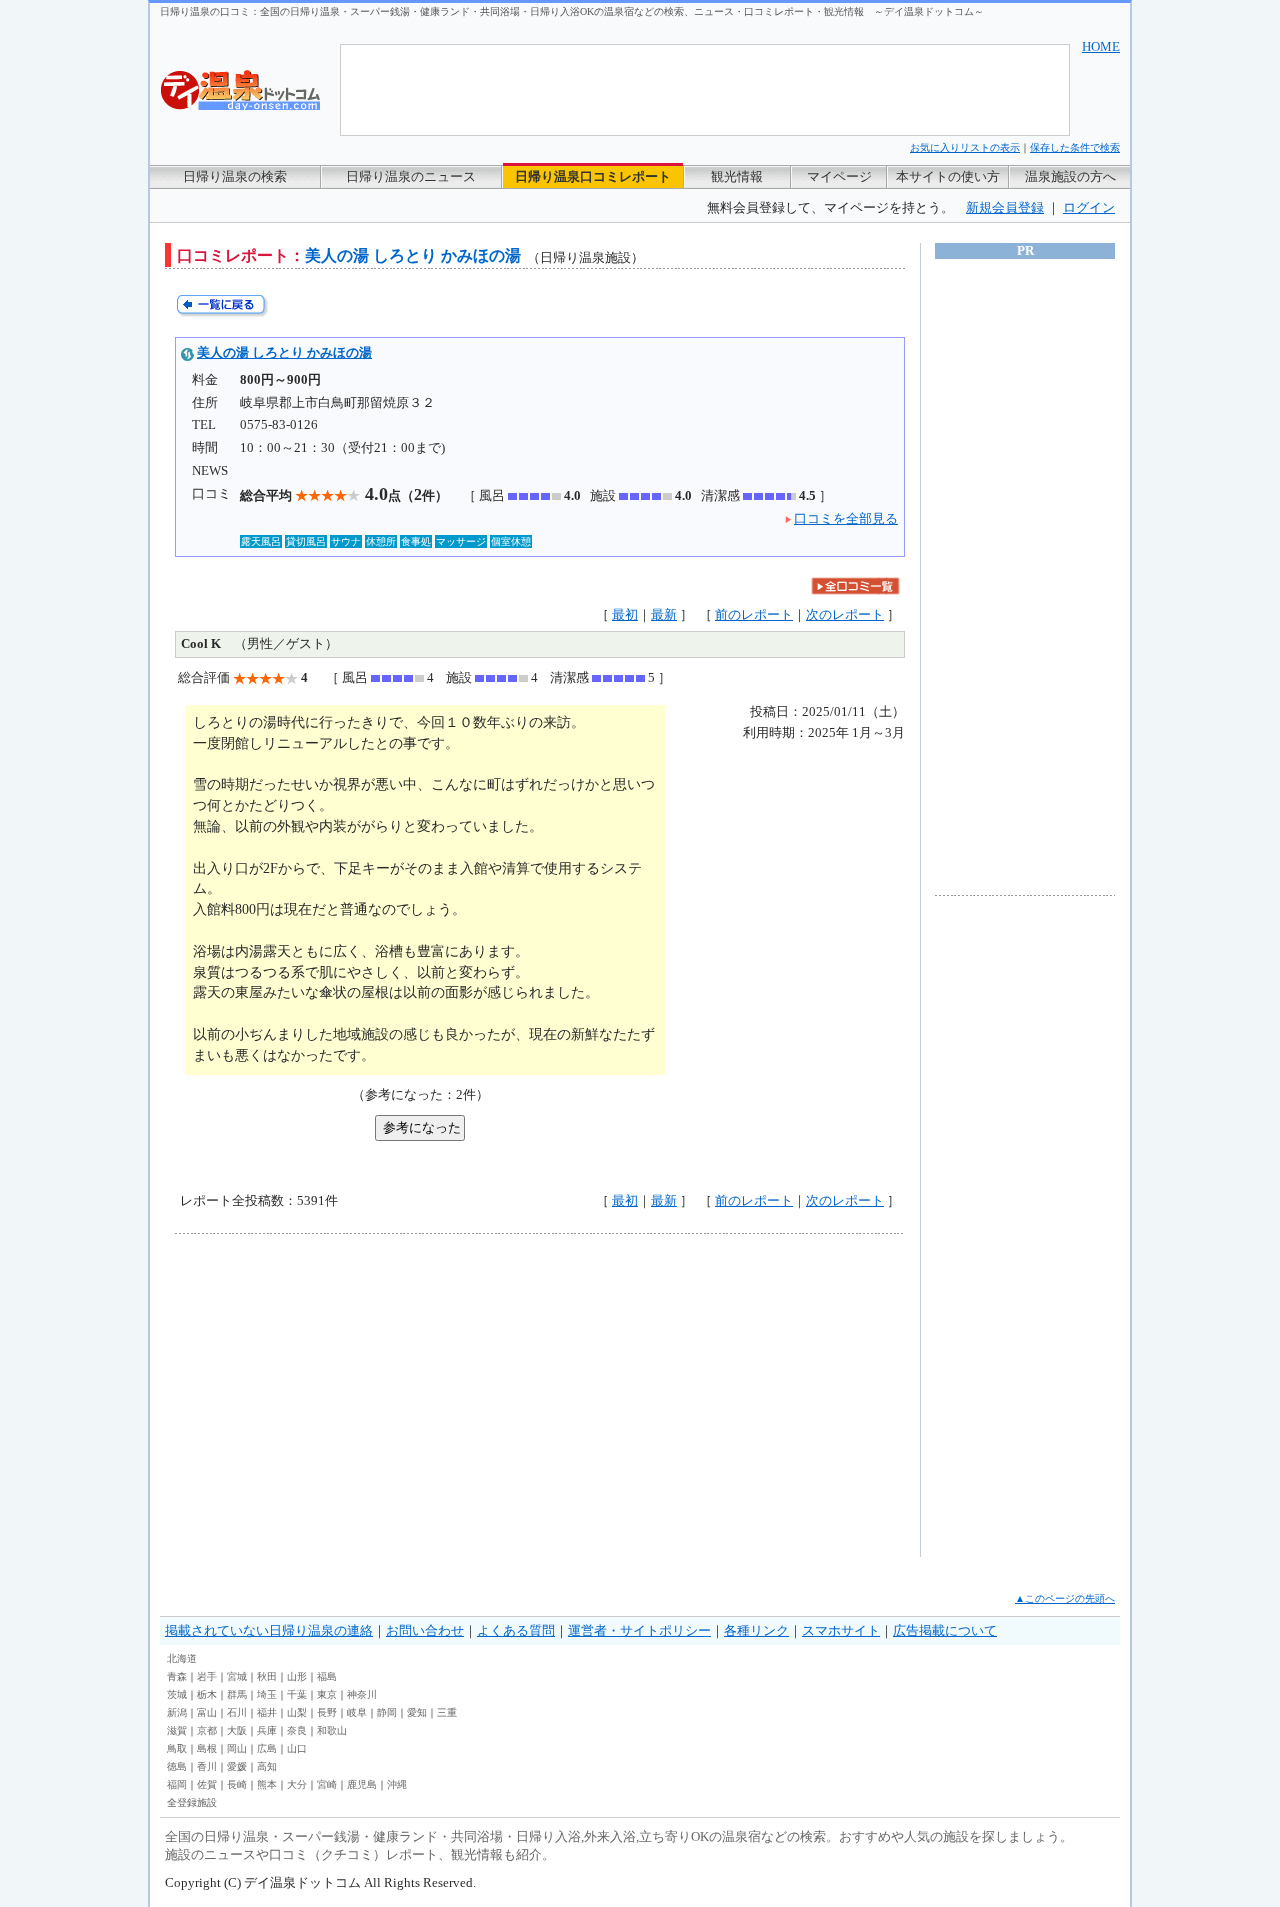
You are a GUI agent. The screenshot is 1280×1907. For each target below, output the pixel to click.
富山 (207, 1712)
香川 (207, 1766)
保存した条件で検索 (1075, 147)
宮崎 (327, 1784)
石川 (237, 1712)
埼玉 (267, 1694)
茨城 (177, 1694)
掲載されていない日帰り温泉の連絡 (269, 1630)
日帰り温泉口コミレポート (593, 176)
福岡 (177, 1784)
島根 (207, 1748)
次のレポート (845, 614)
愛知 (417, 1712)
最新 (664, 614)
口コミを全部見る (846, 518)
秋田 (267, 1676)
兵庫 (267, 1730)
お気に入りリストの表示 (965, 147)
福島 (327, 1676)
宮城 (237, 1676)
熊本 (267, 1784)
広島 (267, 1748)
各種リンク (756, 1630)
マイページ (839, 176)
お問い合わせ (425, 1630)
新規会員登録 (1005, 207)
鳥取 (177, 1748)
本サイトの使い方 (948, 176)
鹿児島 (362, 1784)
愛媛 (237, 1766)
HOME (1101, 46)
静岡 (387, 1712)
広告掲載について (945, 1630)
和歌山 (332, 1730)
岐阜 (357, 1712)
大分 (297, 1784)
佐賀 (207, 1784)
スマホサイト (841, 1630)
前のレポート (754, 614)
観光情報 (737, 176)
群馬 (237, 1694)
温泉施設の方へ (1070, 176)
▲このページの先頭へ (1065, 1598)
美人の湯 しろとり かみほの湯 (284, 352)
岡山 (237, 1748)
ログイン (1089, 207)
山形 (297, 1676)
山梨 (297, 1712)
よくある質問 (516, 1630)
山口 (297, 1748)
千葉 (297, 1694)
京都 (207, 1730)
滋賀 (177, 1730)
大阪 (237, 1730)
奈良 (297, 1730)
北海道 (182, 1658)
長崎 (237, 1784)
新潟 (177, 1712)
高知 (267, 1766)
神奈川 (362, 1694)
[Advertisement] (360, 1395)
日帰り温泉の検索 (235, 176)
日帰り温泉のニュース (411, 176)
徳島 (177, 1766)
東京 (327, 1694)
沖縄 (397, 1784)
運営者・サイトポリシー (639, 1630)
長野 (327, 1712)
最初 (625, 614)
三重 (447, 1712)
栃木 (207, 1694)
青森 (177, 1676)
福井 (267, 1712)
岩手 (207, 1676)
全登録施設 (192, 1802)
